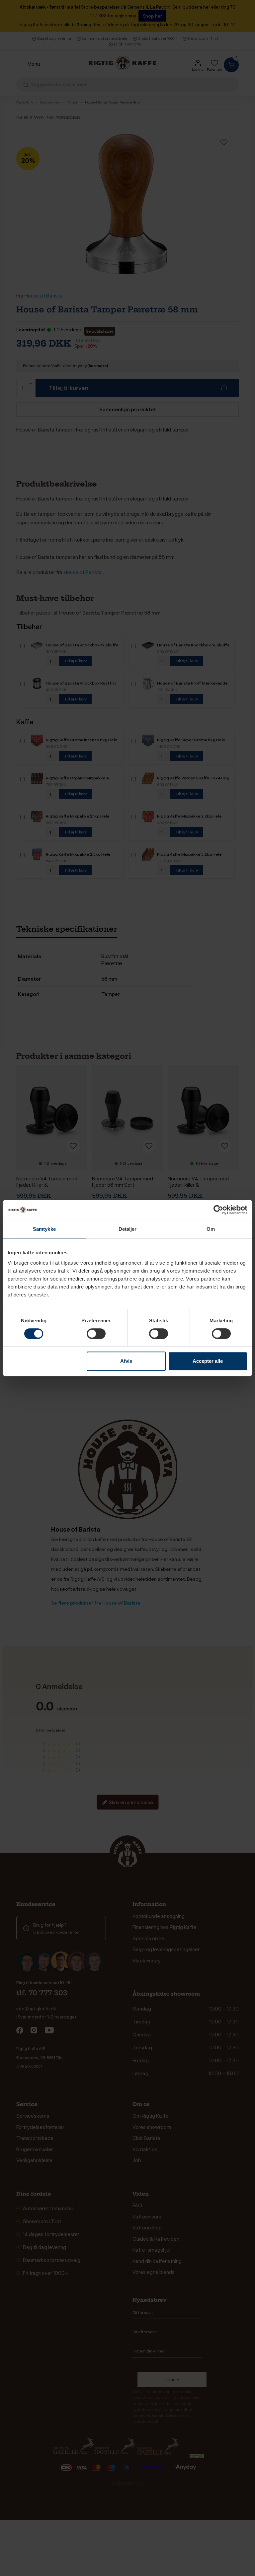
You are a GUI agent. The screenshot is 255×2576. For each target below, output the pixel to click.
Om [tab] (211, 1229)
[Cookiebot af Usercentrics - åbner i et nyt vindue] (218, 1210)
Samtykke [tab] (44, 1229)
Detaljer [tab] (128, 1229)
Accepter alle (208, 1361)
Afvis (126, 1361)
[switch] (96, 1334)
